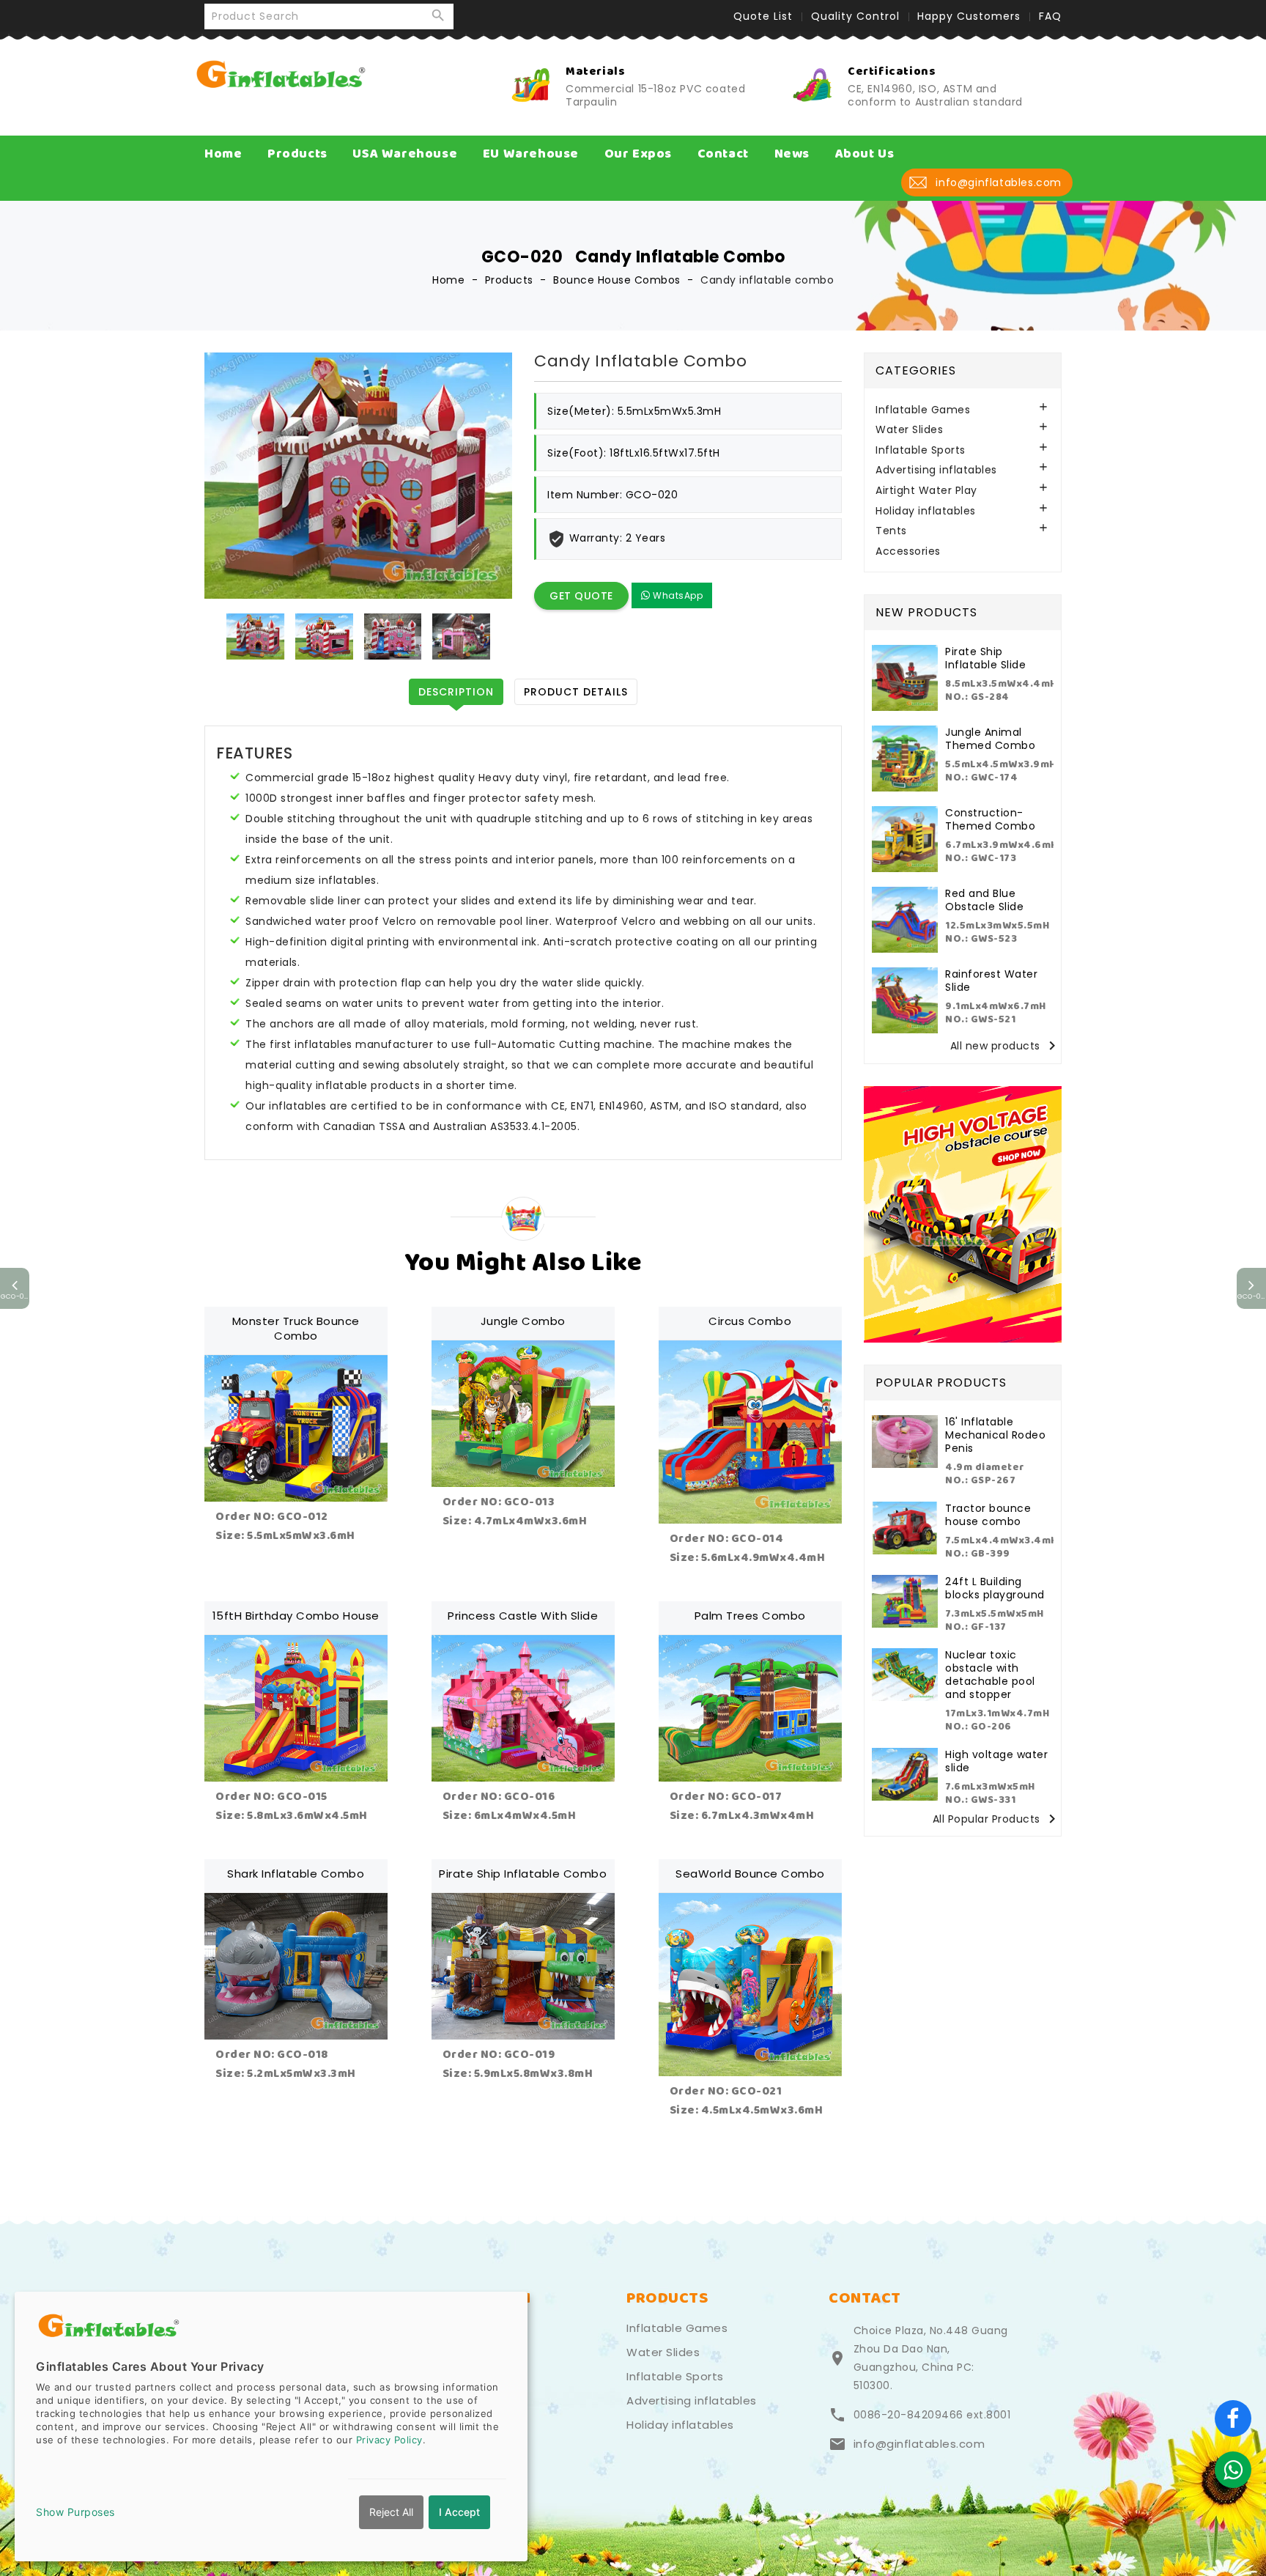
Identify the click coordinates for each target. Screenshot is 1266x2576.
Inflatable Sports (921, 450)
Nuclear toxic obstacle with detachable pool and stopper (990, 1675)
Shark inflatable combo (296, 1874)
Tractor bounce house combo (988, 1515)
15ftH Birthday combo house (296, 1616)
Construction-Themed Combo (990, 819)
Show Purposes (75, 2512)
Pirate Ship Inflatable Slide (985, 658)
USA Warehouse (405, 154)
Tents (891, 531)
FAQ (1050, 16)
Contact (723, 154)
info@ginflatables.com (919, 2444)
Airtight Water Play (926, 491)
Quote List (763, 16)
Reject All (391, 2512)
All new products (1006, 1046)
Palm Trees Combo (750, 1616)
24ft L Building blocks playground (995, 1588)
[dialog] (271, 2426)
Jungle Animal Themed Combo (990, 739)
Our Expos (638, 154)
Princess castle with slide (523, 1616)
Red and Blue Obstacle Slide (984, 900)
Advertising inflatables (936, 470)
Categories (916, 370)
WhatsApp (677, 595)
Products (297, 154)
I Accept (459, 2512)
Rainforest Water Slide (991, 981)
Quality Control (855, 16)
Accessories (908, 551)
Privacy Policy (389, 2440)
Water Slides (909, 430)
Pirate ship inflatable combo (523, 1874)
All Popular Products (997, 1819)
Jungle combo (523, 1321)
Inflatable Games (923, 410)
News (792, 154)
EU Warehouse (531, 154)
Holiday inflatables (926, 511)
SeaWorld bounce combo (750, 1874)
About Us (865, 154)
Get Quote (581, 596)
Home (223, 154)
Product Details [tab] (576, 692)
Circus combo (750, 1321)
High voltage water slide (996, 1761)
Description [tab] (456, 692)
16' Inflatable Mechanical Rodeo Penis (995, 1435)
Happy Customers (969, 16)
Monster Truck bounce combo (296, 1328)
